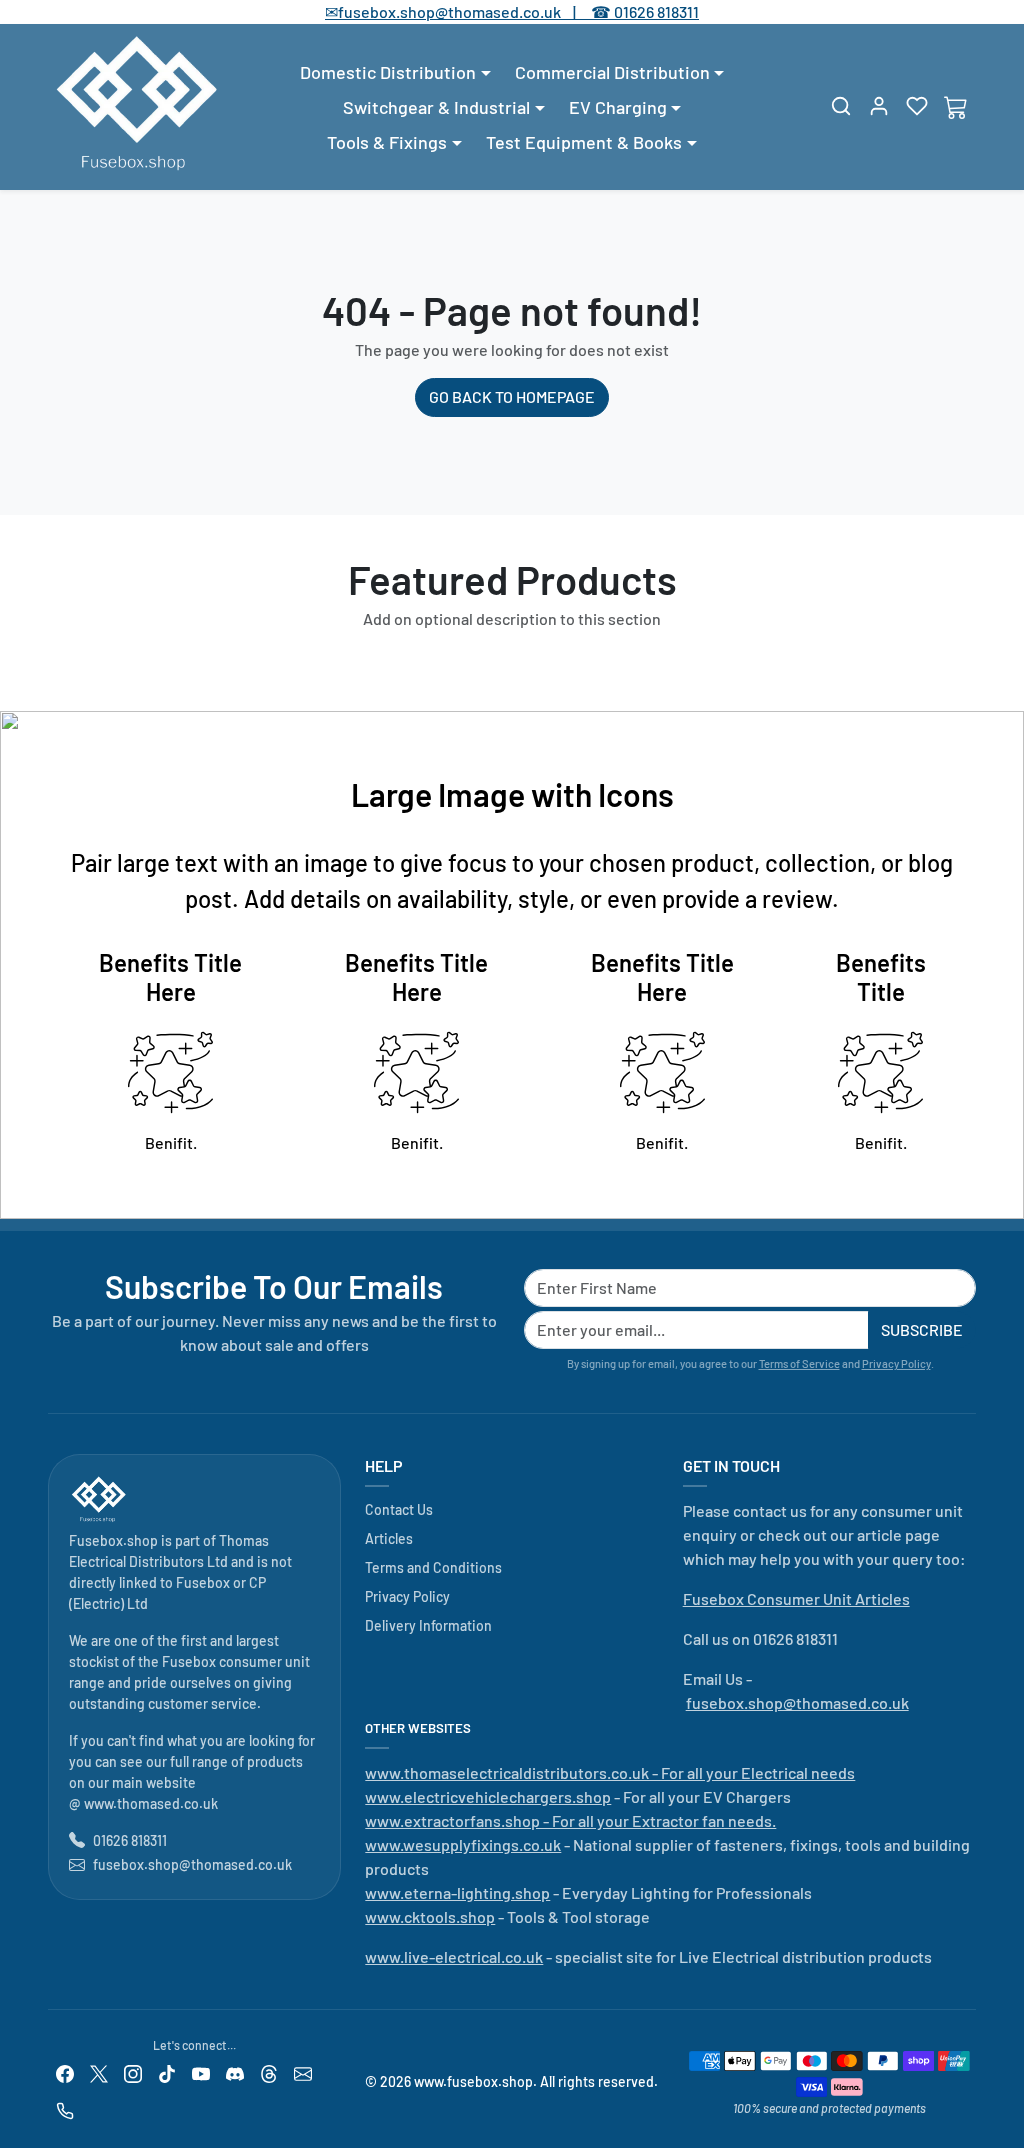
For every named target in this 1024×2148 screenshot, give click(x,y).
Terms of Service (799, 1363)
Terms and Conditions (433, 1567)
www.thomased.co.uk (151, 1803)
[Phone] (65, 2109)
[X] (99, 2072)
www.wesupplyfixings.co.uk (463, 1844)
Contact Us (399, 1509)
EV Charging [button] (618, 107)
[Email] (303, 2072)
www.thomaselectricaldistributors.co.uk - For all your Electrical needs (610, 1772)
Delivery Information (428, 1625)
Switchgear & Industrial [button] (436, 107)
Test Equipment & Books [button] (584, 142)
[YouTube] (201, 2072)
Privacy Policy (896, 1363)
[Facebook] (65, 2072)
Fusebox (203, 1582)
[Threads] (269, 2072)
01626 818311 (656, 11)
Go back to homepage (512, 396)
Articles (389, 1538)
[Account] (879, 106)
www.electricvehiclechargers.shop (488, 1796)
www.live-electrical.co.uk (454, 1956)
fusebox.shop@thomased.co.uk (192, 1864)
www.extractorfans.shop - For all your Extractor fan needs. (570, 1820)
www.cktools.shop (430, 1916)
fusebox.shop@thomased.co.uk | (468, 11)
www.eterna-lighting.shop (457, 1892)
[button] (841, 106)
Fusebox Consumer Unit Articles (796, 1598)
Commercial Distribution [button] (612, 72)
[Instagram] (133, 2072)
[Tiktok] (167, 2072)
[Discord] (235, 2072)
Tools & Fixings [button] (387, 142)
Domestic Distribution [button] (388, 72)
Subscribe (922, 1329)
